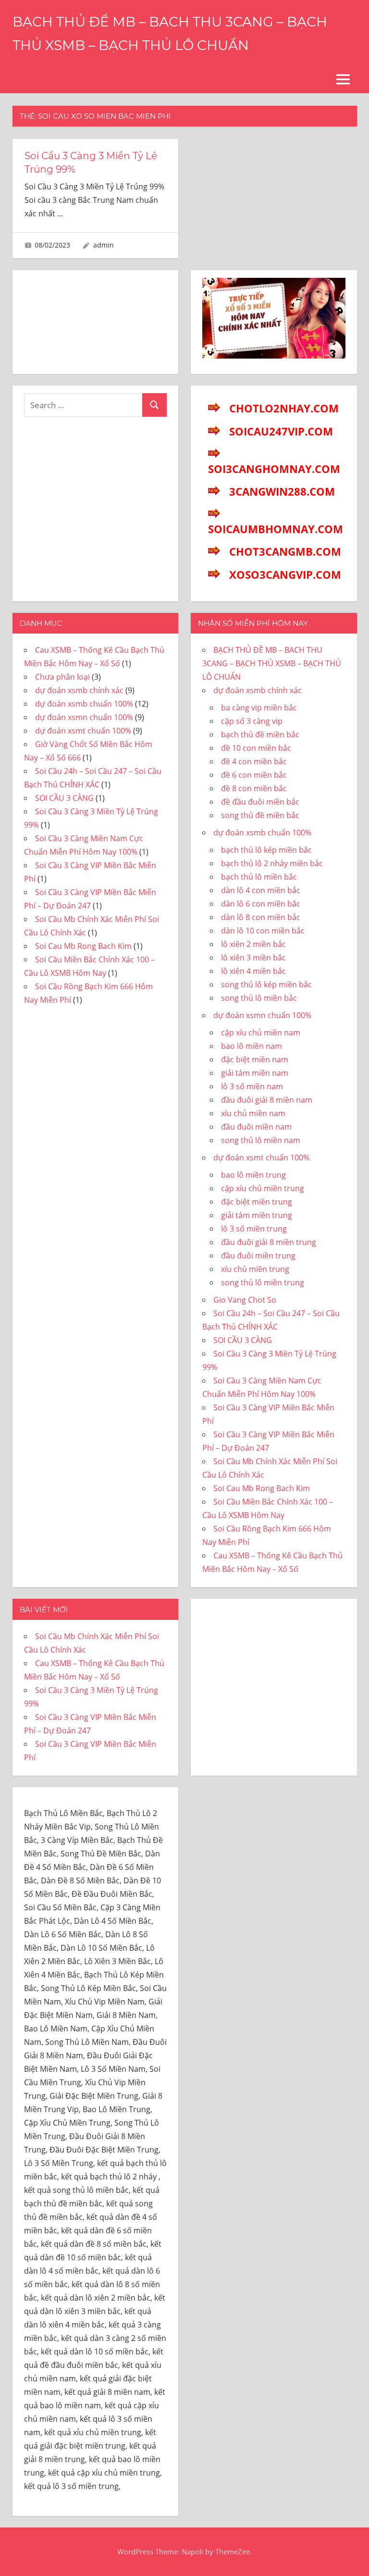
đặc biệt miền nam (255, 1059)
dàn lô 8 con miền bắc (261, 917)
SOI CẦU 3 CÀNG (64, 798)
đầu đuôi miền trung (258, 1256)
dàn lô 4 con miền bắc (261, 890)
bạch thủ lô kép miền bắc (266, 850)
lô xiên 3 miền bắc (253, 958)
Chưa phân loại (62, 677)
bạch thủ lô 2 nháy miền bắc (272, 863)
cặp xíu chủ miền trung (263, 1188)
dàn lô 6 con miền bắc (261, 904)
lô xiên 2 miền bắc (253, 944)
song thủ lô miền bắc (259, 998)
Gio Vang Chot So (245, 1300)
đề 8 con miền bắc (254, 788)
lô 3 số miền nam (252, 1086)
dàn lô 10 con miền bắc (263, 931)
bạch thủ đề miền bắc (260, 734)
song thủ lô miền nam (261, 1140)
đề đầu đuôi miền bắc (260, 802)
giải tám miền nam (255, 1073)
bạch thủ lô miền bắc (259, 877)
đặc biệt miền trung (257, 1202)
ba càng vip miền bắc (259, 708)
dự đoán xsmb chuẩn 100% (84, 704)
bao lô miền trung (253, 1175)
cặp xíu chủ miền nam (261, 1033)
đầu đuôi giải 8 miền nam (267, 1100)
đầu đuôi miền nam (256, 1127)
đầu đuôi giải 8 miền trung (269, 1242)
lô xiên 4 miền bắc (253, 971)
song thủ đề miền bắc (260, 815)
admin (104, 245)
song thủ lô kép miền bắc (266, 984)
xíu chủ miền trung (255, 1269)
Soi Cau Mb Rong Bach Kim (83, 946)
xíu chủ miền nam (253, 1113)
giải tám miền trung (257, 1215)
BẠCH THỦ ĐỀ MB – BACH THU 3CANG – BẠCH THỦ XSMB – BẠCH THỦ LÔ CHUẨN (272, 663)
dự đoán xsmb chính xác (79, 690)
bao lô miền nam (252, 1046)
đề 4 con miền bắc (254, 761)
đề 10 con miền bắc (256, 748)
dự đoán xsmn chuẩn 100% (84, 717)
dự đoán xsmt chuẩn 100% (83, 731)
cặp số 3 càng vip (252, 721)
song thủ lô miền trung (263, 1282)
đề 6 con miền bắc (254, 775)
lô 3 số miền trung (254, 1229)
